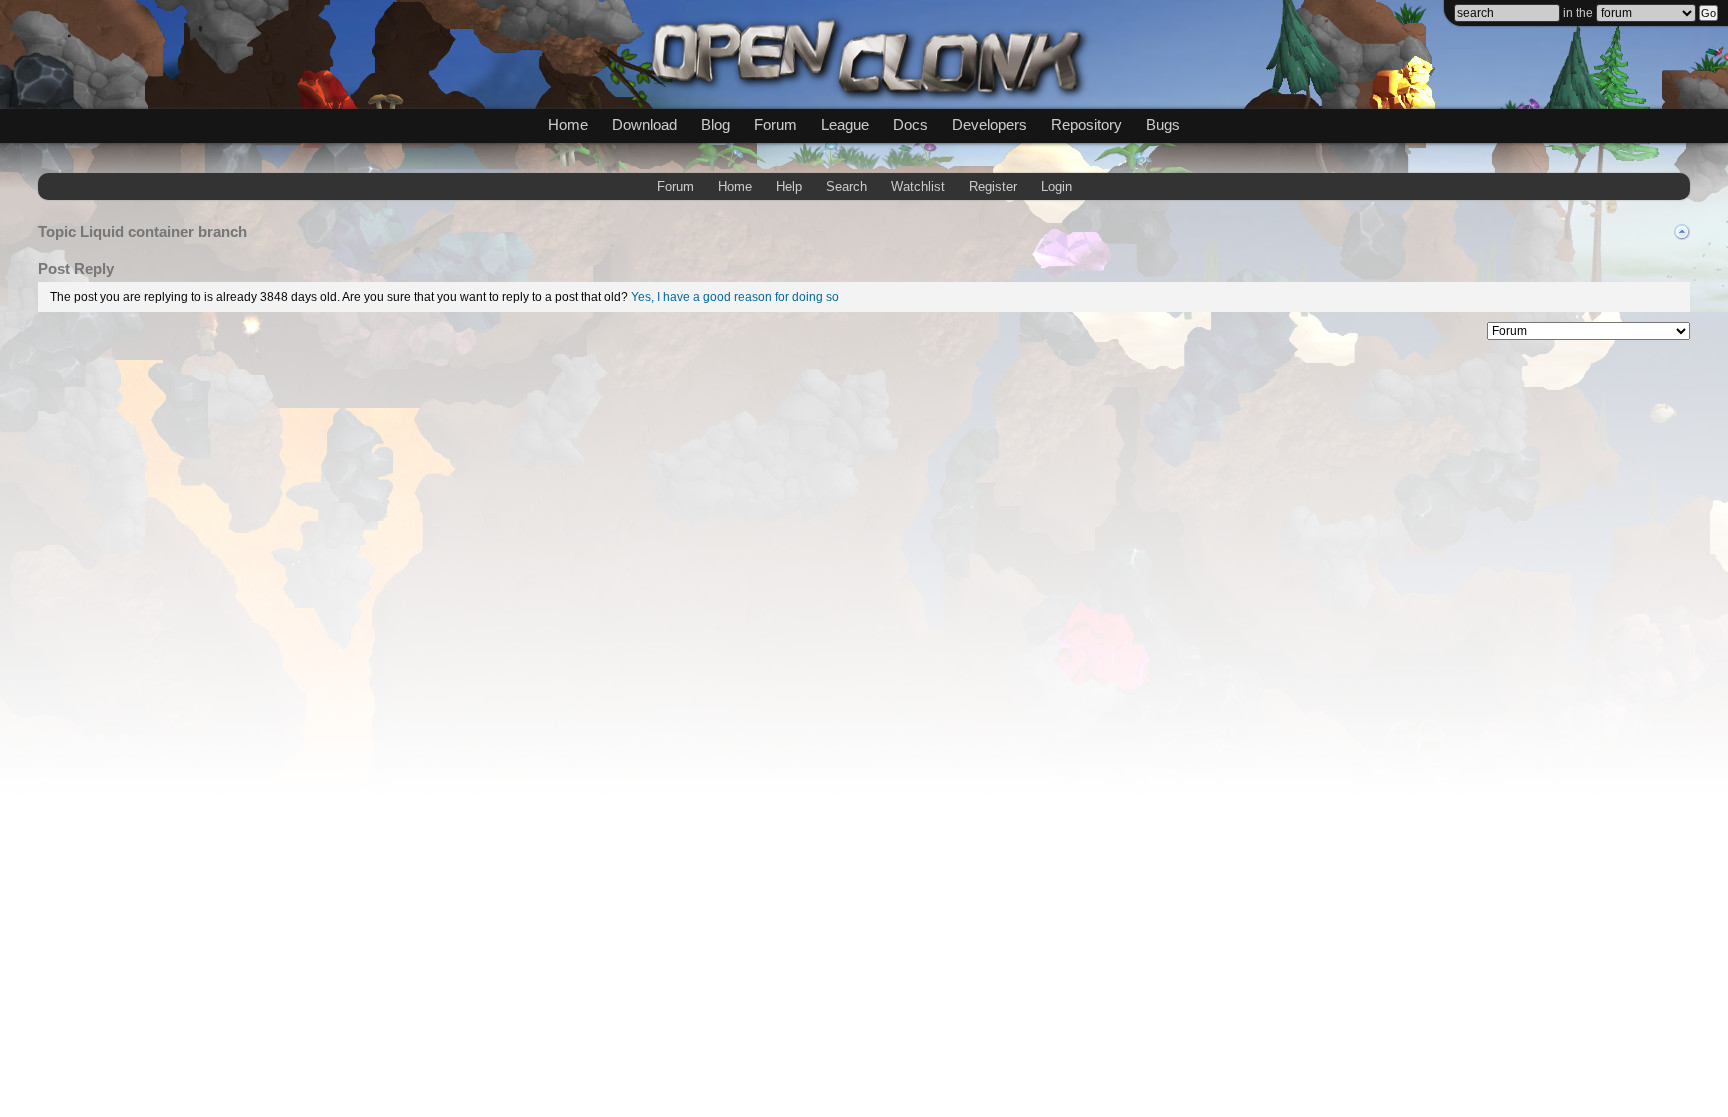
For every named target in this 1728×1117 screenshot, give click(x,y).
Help (789, 186)
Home (568, 124)
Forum (775, 124)
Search (846, 186)
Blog (715, 124)
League (845, 124)
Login (1056, 186)
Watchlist (918, 186)
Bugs (1163, 124)
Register (993, 186)
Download (644, 124)
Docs (910, 124)
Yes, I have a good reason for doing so (735, 297)
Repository (1086, 124)
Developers (989, 124)
